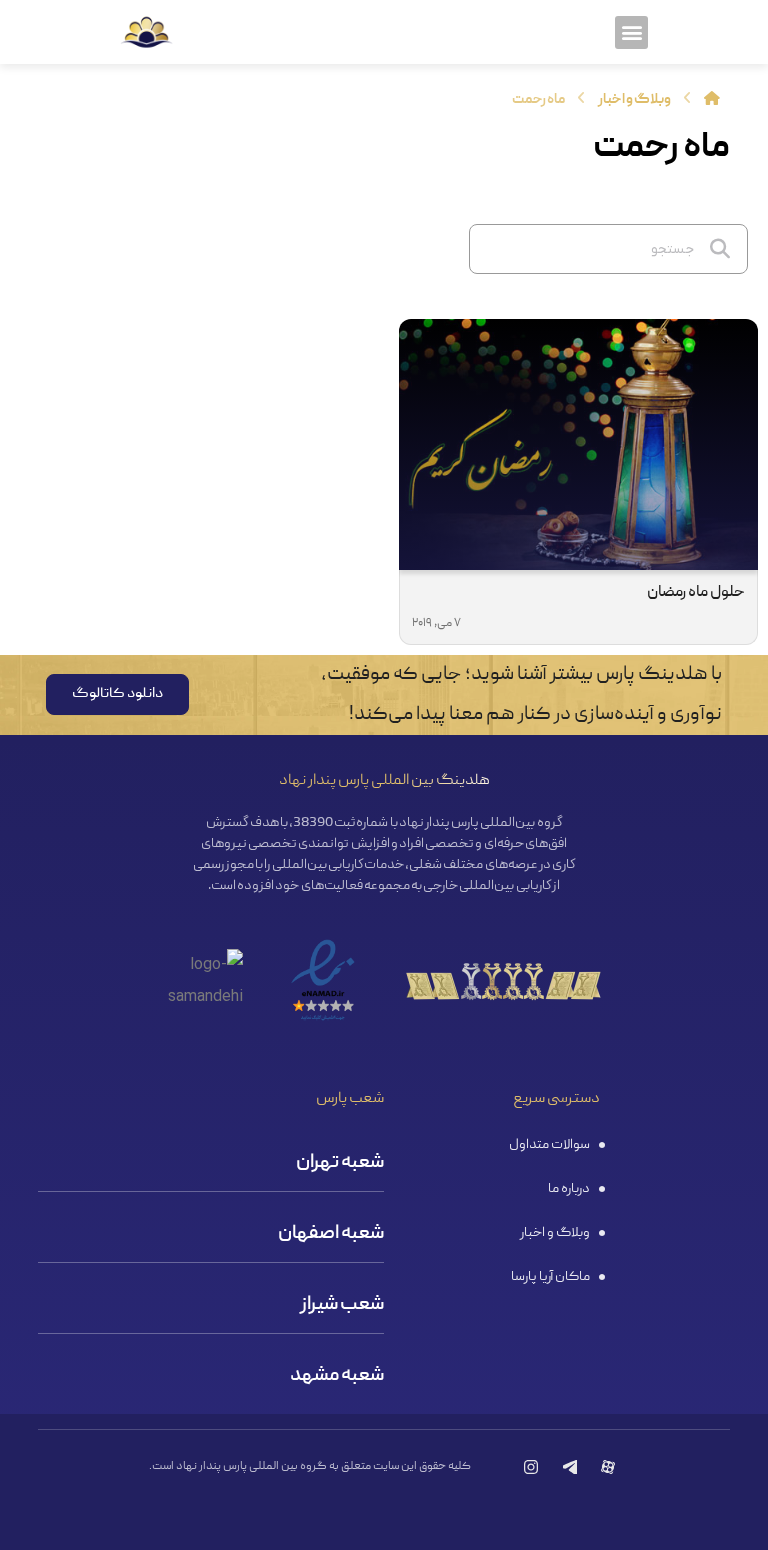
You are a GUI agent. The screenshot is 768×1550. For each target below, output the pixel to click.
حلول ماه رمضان (696, 593)
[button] (631, 32)
